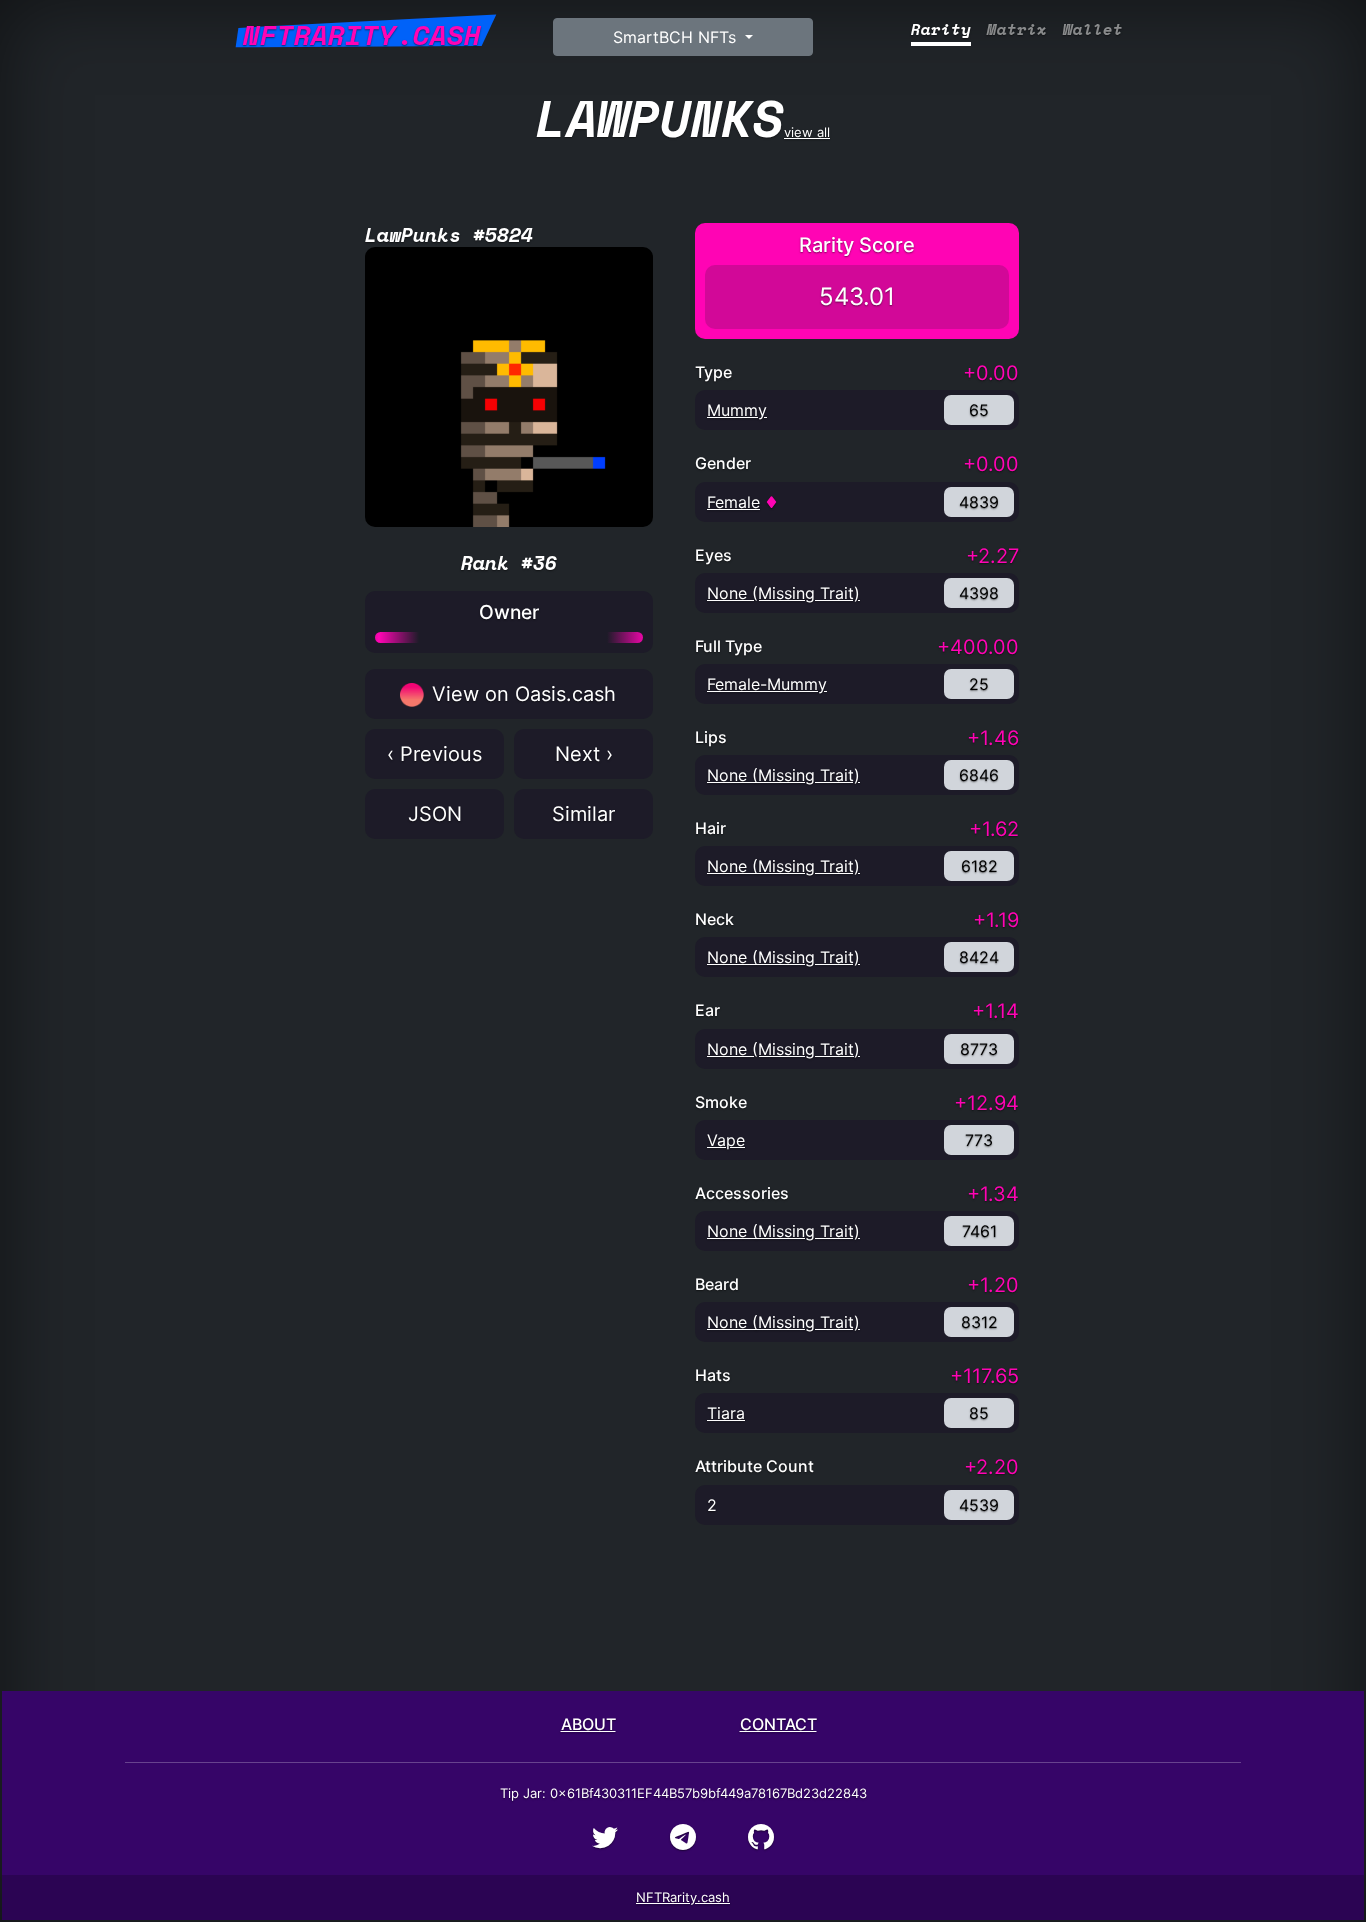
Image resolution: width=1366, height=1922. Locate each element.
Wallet (1093, 29)
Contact (778, 1724)
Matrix (1017, 29)
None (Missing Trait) (783, 593)
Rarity (941, 29)
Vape (726, 1140)
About (588, 1724)
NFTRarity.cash (683, 1897)
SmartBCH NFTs (677, 37)
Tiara (726, 1413)
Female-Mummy (767, 684)
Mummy (737, 410)
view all (683, 117)
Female (733, 502)
